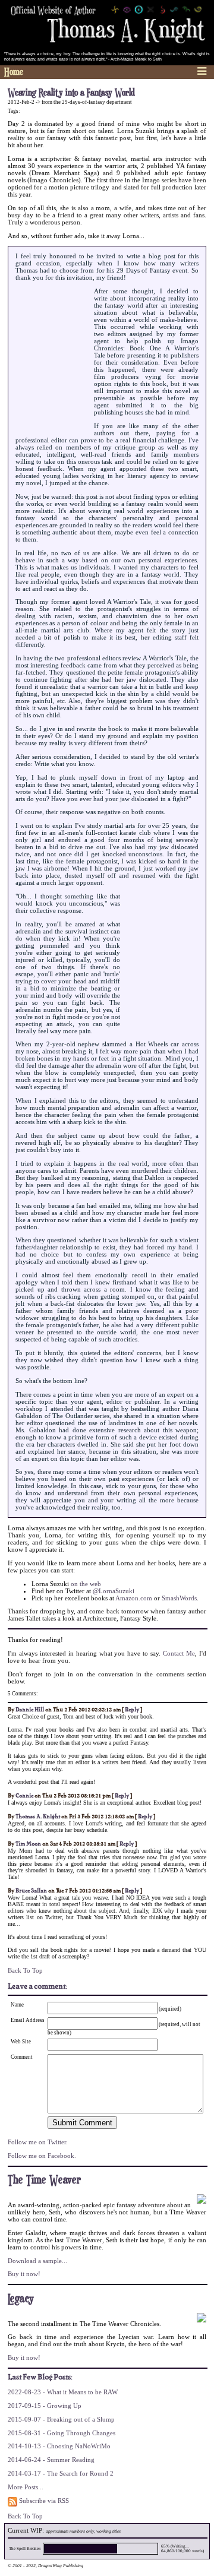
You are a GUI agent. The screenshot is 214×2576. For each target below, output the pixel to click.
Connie (24, 1796)
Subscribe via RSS (43, 2501)
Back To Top (25, 1970)
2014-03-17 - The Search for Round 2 (61, 2473)
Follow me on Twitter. (38, 2142)
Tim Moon (28, 1844)
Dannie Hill (30, 1710)
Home (14, 72)
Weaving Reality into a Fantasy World (71, 93)
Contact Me (179, 1653)
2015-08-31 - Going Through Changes (62, 2433)
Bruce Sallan (31, 1891)
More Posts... (26, 2487)
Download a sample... (37, 2261)
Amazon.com (134, 1598)
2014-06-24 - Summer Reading (51, 2460)
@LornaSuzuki (114, 1591)
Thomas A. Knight (38, 1817)
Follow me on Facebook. (42, 2156)
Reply (132, 1710)
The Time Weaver (44, 2180)
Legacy (21, 2299)
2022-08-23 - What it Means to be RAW (63, 2392)
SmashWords (179, 1598)
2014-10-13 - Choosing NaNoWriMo (59, 2446)
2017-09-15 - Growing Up (45, 2406)
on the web (86, 1584)
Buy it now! (24, 2274)
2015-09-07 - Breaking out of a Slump (61, 2419)
